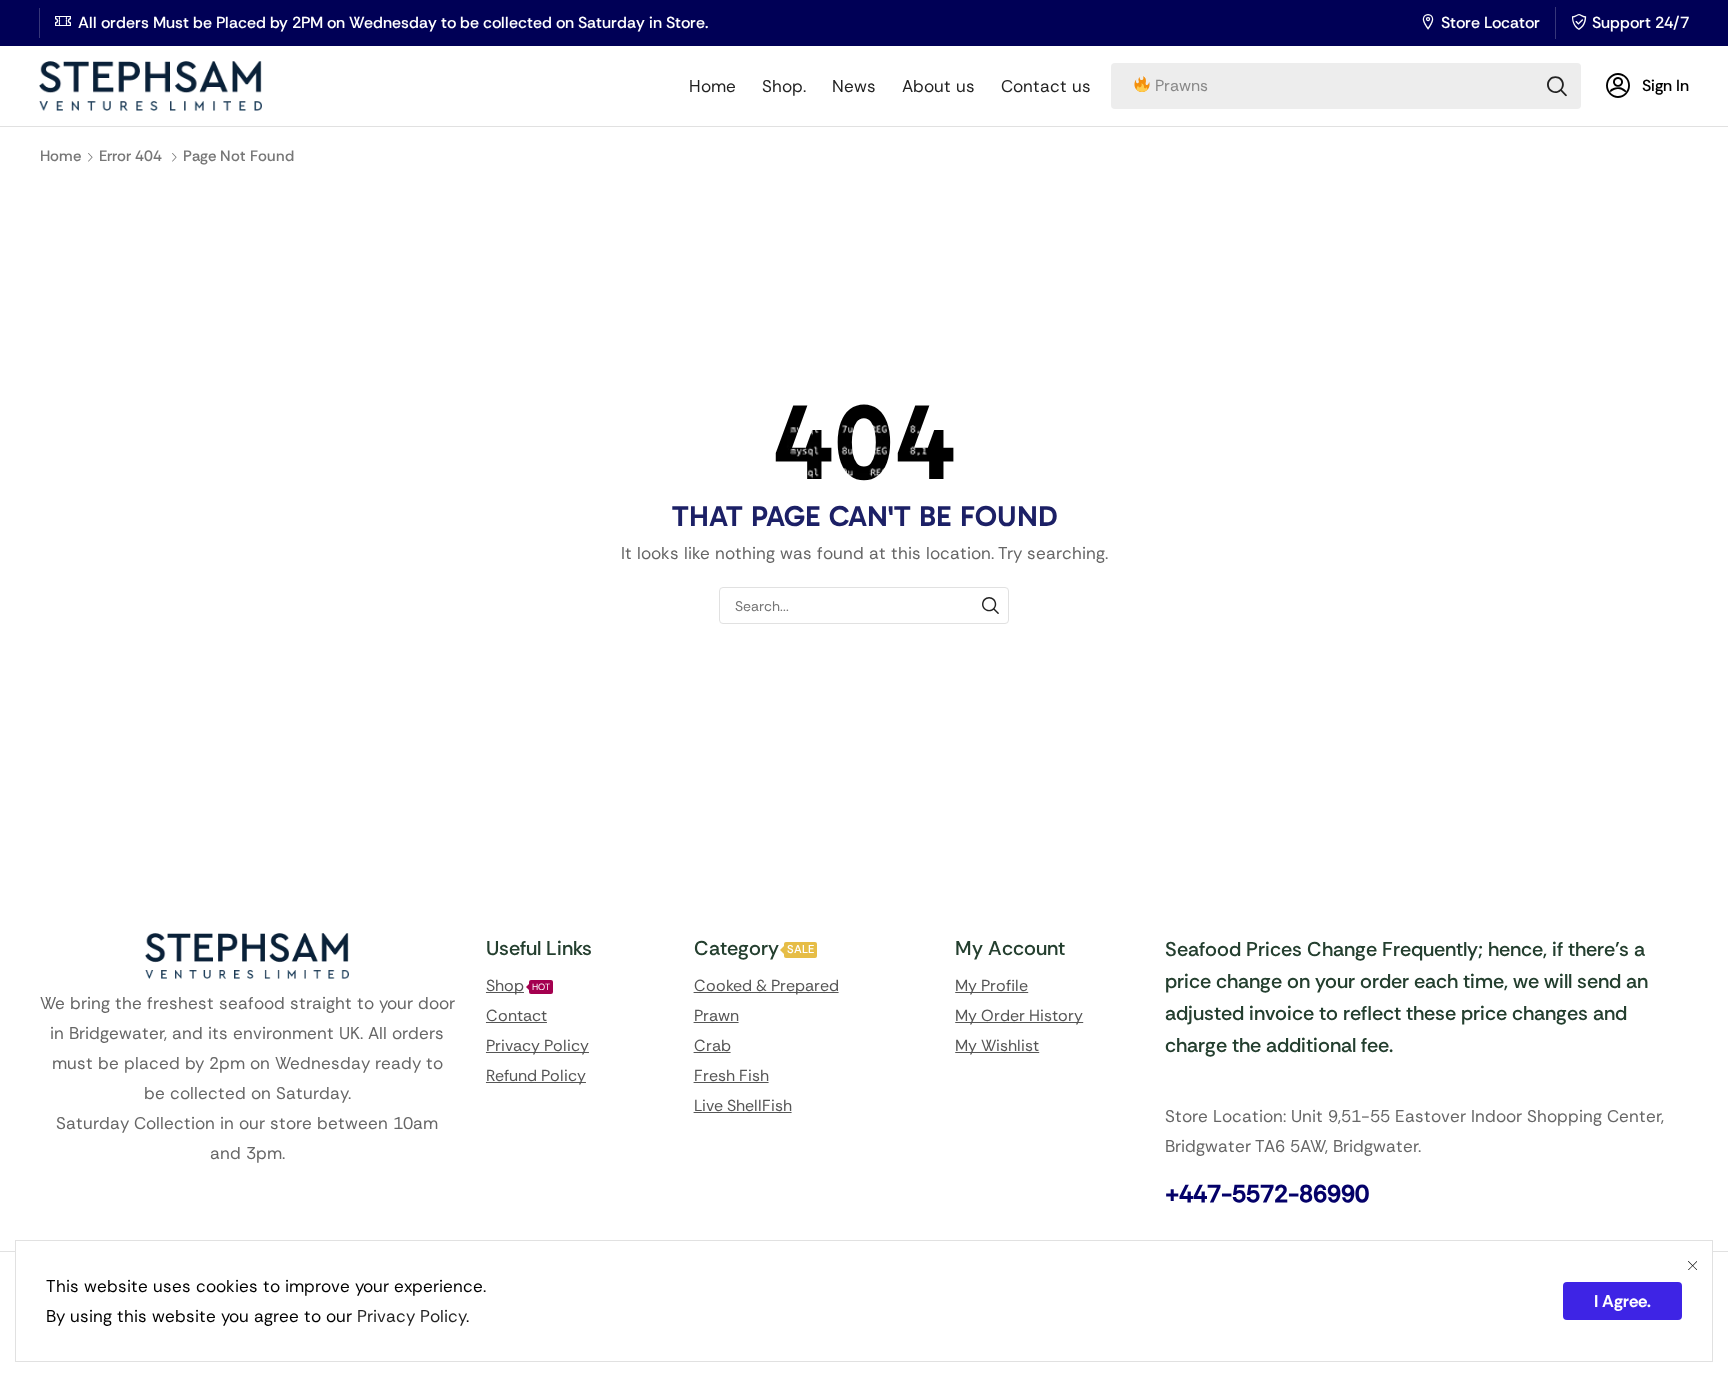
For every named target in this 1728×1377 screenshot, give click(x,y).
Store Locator (1490, 22)
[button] (1647, 86)
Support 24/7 (1640, 22)
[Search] (1557, 86)
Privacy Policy (411, 1316)
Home (60, 156)
